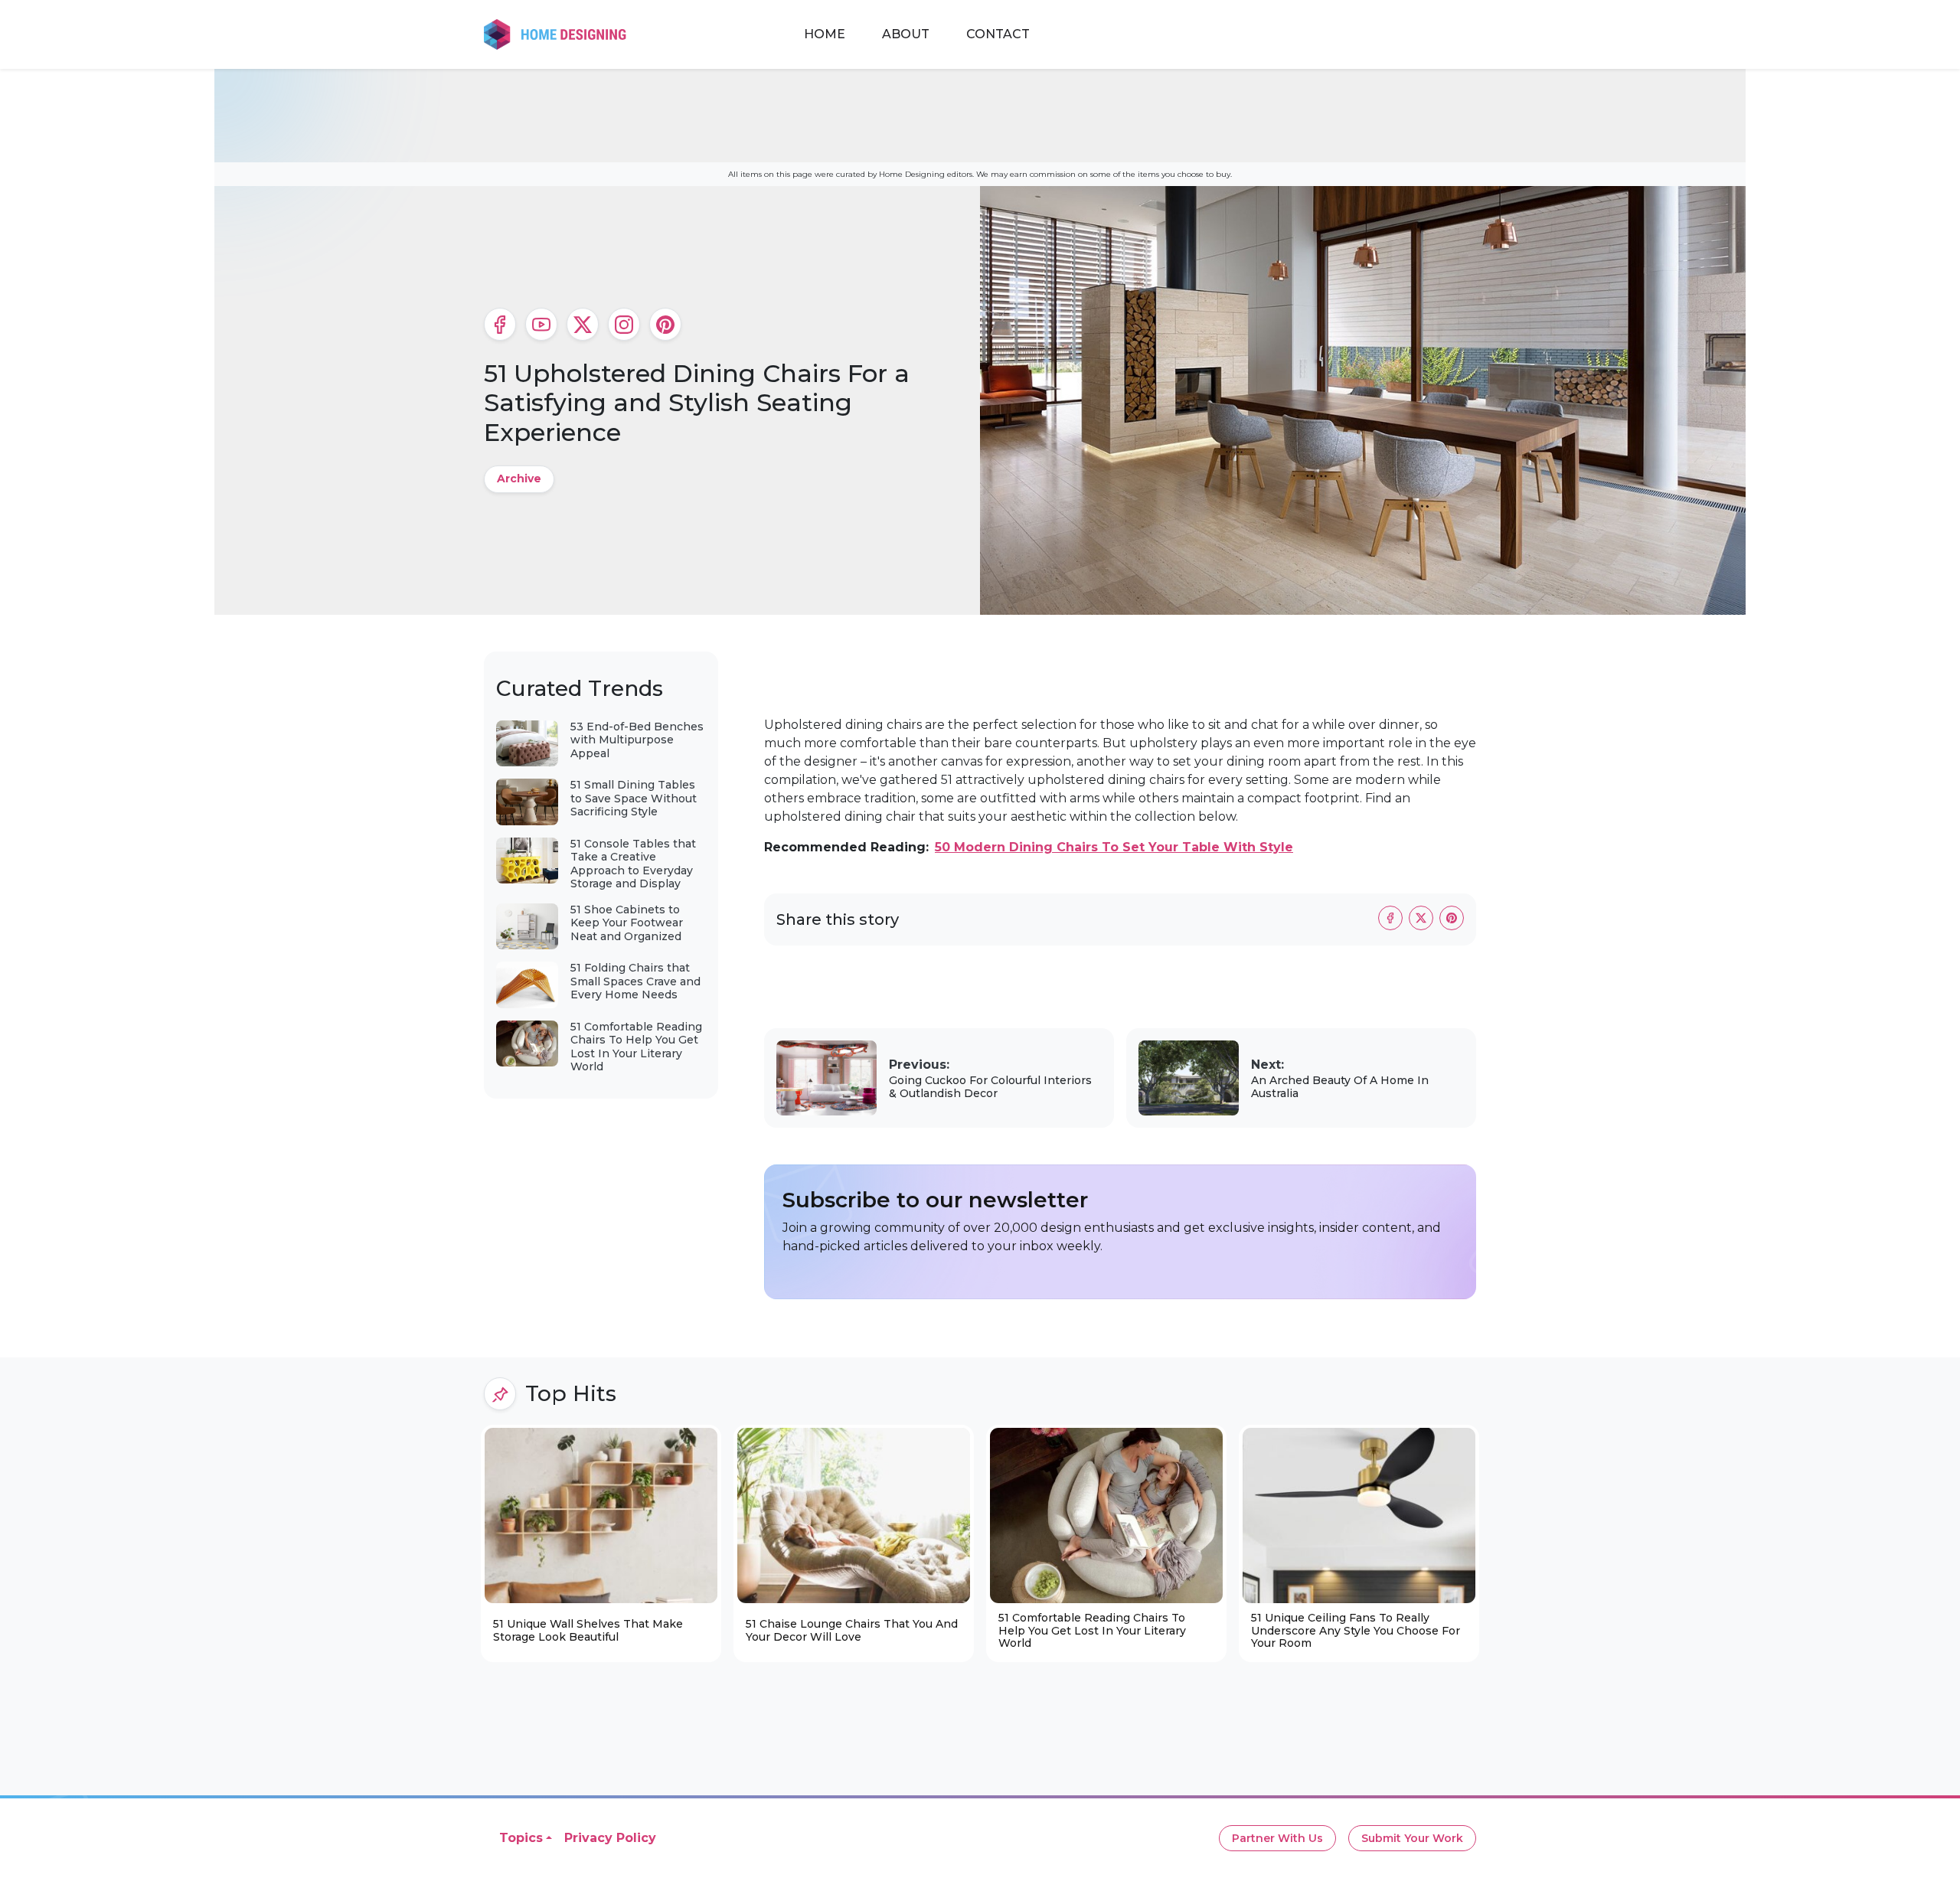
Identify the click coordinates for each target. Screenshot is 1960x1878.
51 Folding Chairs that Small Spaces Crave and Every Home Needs (635, 981)
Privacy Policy (610, 1838)
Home (825, 34)
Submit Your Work (1412, 1838)
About (906, 34)
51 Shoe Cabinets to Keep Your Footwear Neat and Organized (627, 923)
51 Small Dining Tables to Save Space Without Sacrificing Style (634, 798)
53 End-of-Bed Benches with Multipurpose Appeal (637, 740)
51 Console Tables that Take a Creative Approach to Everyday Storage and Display (633, 864)
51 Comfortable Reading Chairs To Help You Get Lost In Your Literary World (636, 1047)
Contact (998, 34)
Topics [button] (521, 1838)
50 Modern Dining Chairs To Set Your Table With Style (1114, 847)
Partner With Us (1277, 1838)
